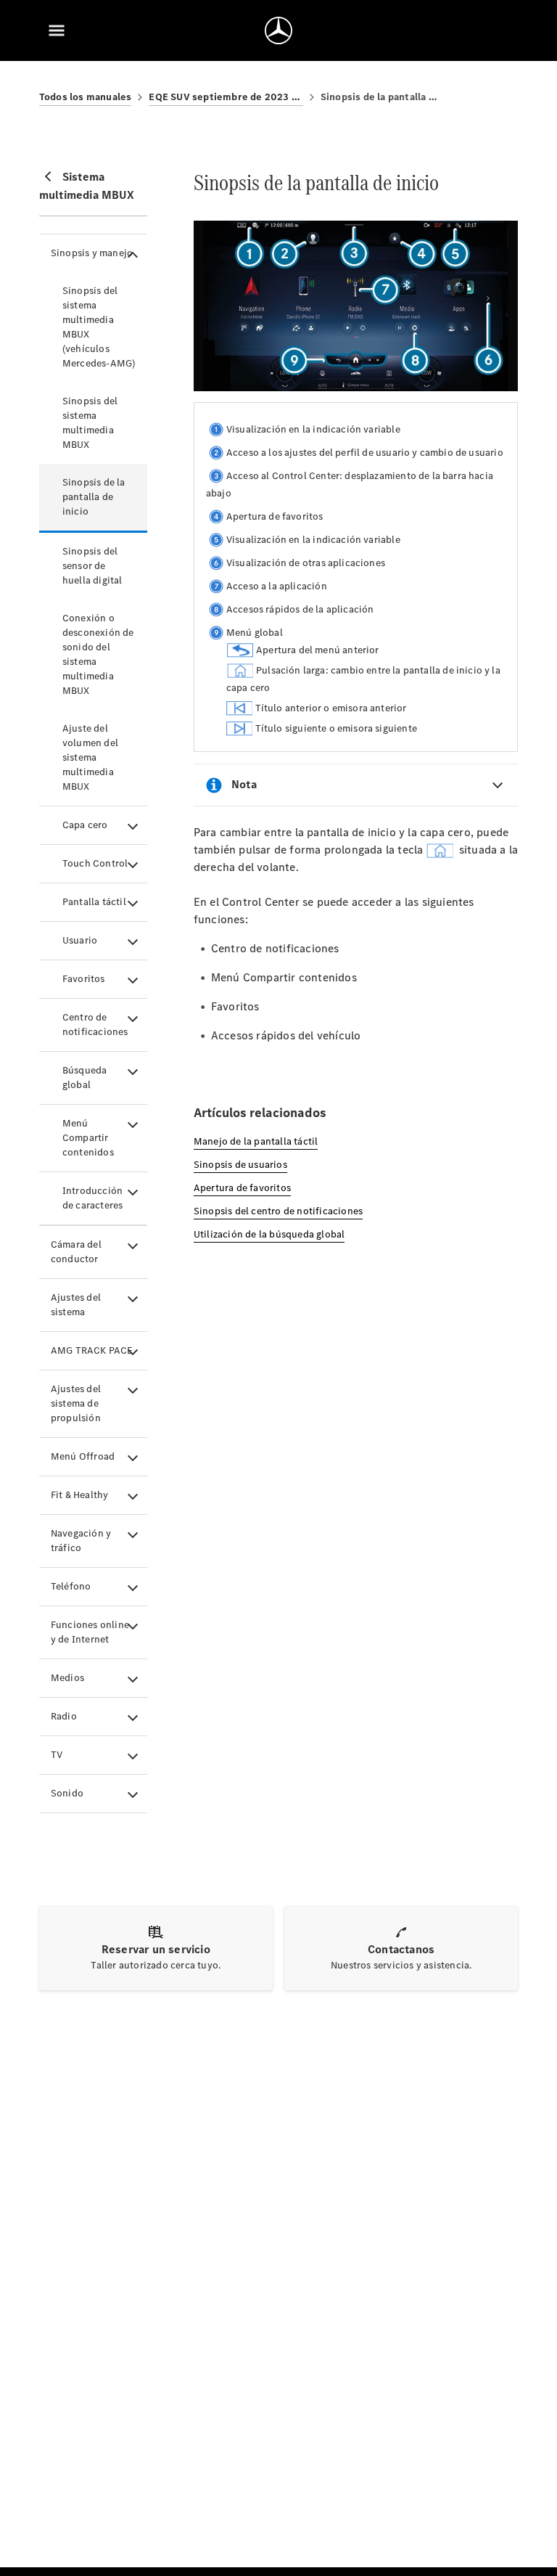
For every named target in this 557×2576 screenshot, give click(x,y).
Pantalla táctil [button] (94, 902)
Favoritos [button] (84, 979)
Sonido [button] (67, 1793)
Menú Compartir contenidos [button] (88, 1138)
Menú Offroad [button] (83, 1456)
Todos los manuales (86, 97)
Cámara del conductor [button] (76, 1252)
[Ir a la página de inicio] (278, 30)
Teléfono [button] (71, 1586)
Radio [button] (64, 1716)
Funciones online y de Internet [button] (90, 1632)
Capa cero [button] (85, 825)
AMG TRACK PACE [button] (92, 1350)
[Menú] (57, 30)
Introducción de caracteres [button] (93, 1198)
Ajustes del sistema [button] (76, 1305)
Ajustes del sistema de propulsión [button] (76, 1403)
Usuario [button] (80, 940)
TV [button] (57, 1755)
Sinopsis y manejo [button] (92, 253)
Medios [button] (67, 1678)
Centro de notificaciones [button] (95, 1025)
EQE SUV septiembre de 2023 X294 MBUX (226, 97)
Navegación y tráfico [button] (81, 1541)
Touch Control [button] (95, 863)
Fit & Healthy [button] (80, 1495)
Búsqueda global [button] (85, 1078)
